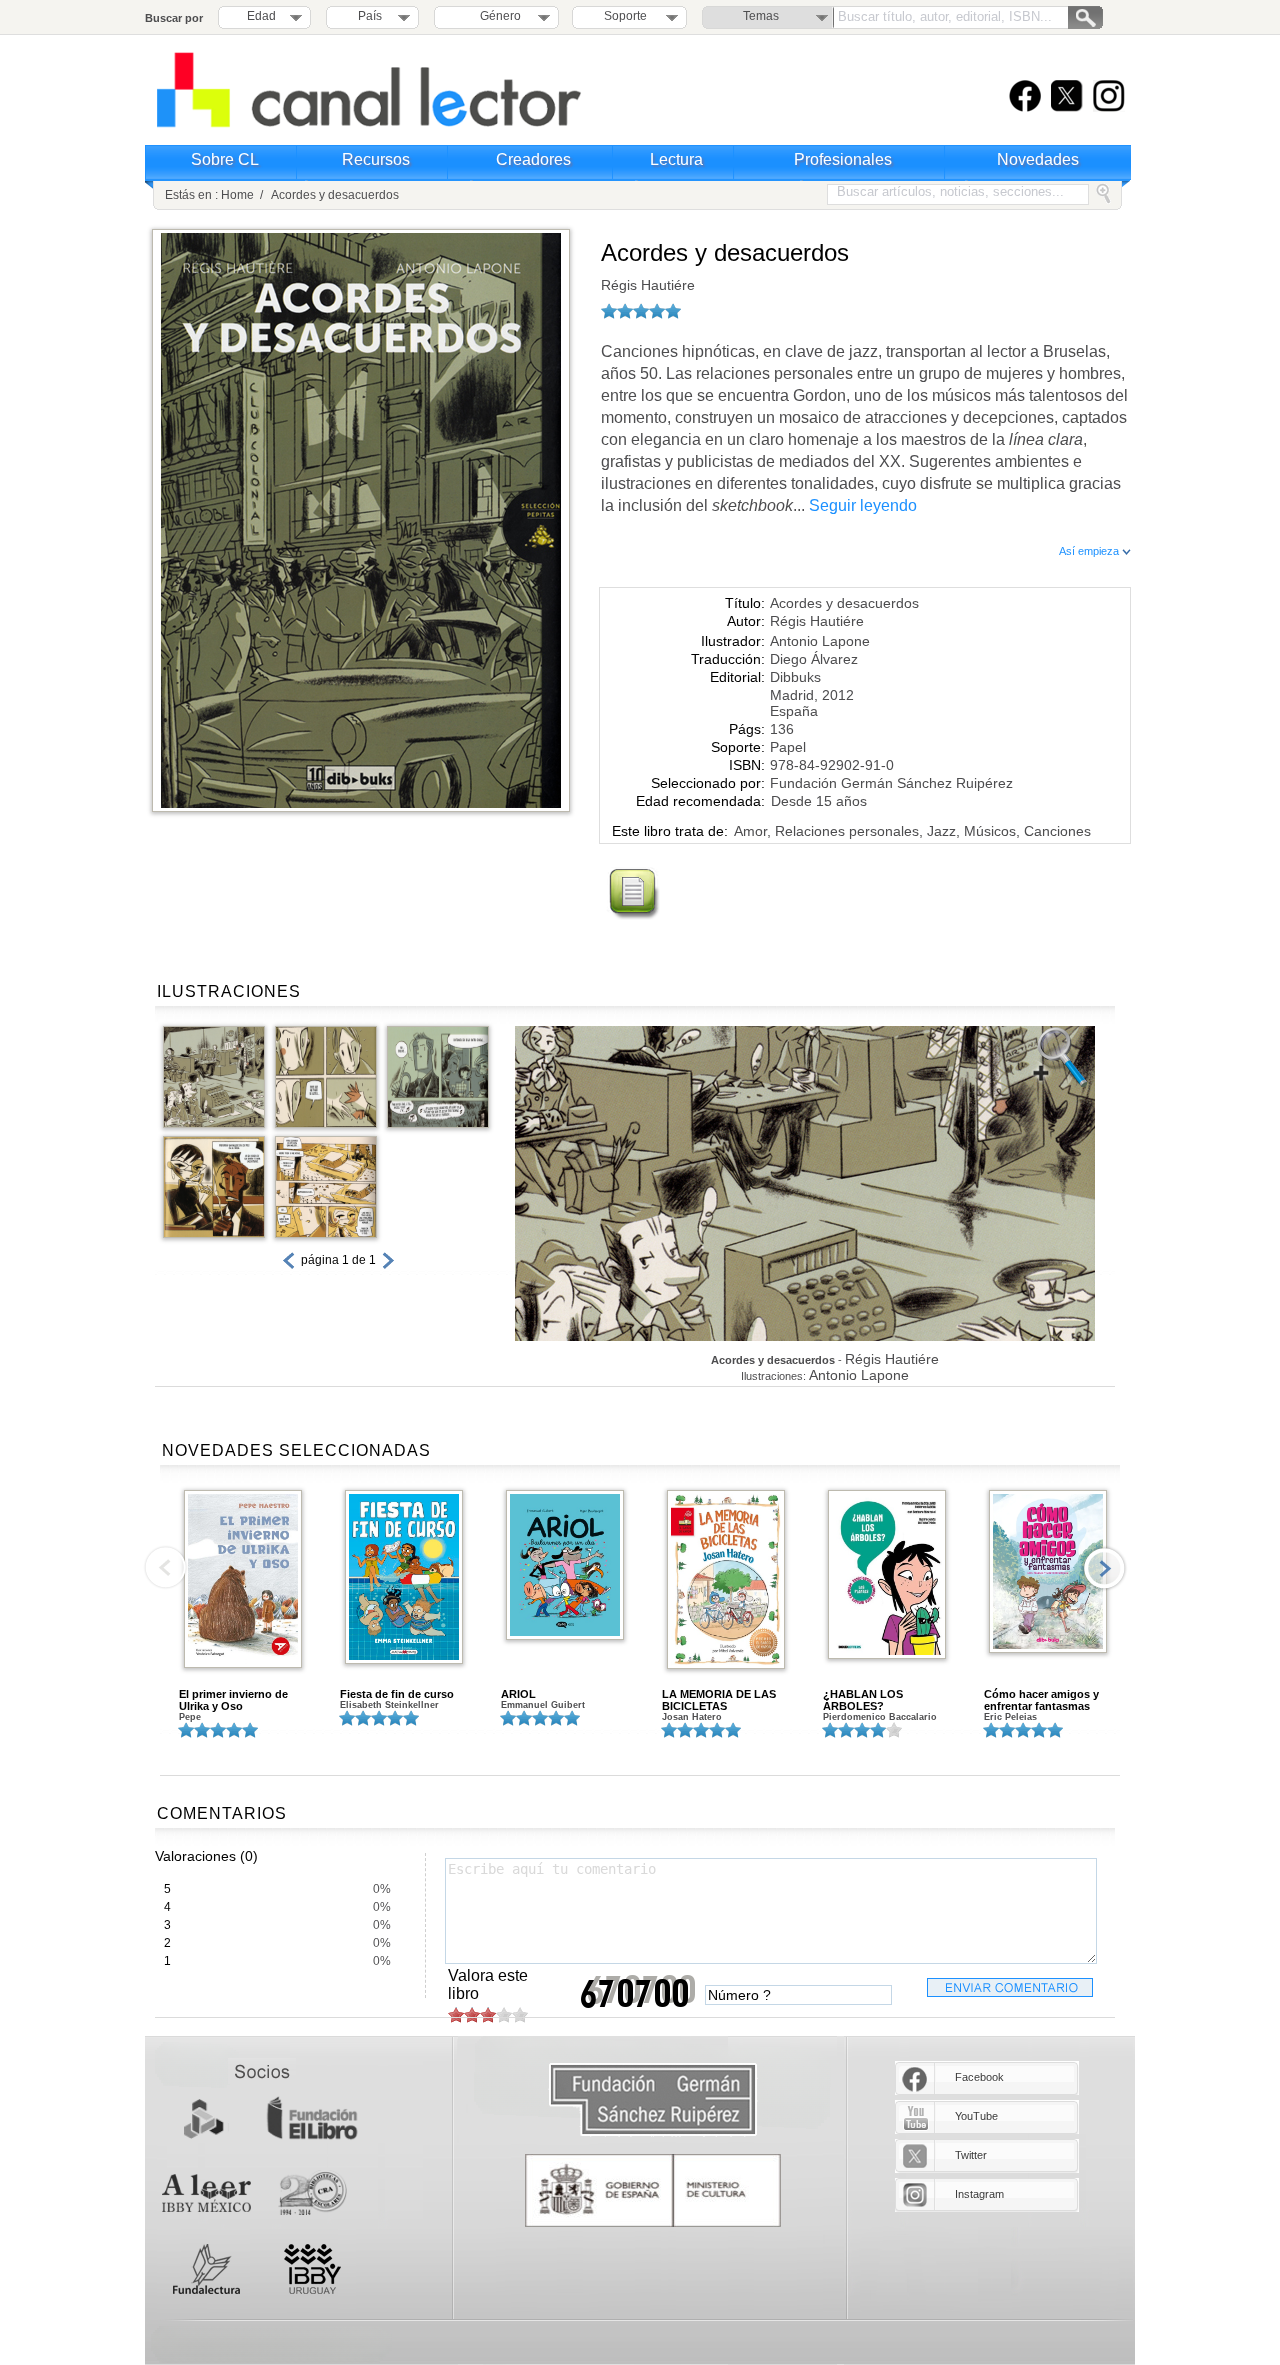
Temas (761, 16)
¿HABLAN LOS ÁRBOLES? (863, 1700)
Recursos (376, 159)
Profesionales (843, 159)
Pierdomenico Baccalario (880, 1717)
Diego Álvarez (814, 659)
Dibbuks (795, 677)
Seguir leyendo (863, 505)
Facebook (979, 2077)
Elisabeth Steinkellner (389, 1705)
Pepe (190, 1717)
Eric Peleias (1010, 1717)
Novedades (1038, 159)
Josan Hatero (692, 1717)
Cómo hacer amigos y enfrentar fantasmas (1041, 1700)
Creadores (533, 159)
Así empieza (1090, 551)
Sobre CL (225, 159)
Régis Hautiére (648, 285)
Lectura (676, 159)
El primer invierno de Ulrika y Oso (233, 1700)
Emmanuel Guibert (543, 1705)
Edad (261, 16)
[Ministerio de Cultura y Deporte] (653, 2190)
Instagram (979, 2194)
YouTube (976, 2116)
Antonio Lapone (820, 641)
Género (497, 16)
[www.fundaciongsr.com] (653, 2100)
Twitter (971, 2155)
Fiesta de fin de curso (397, 1694)
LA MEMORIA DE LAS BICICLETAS (719, 1700)
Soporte (625, 16)
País (370, 16)
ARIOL (518, 1694)
